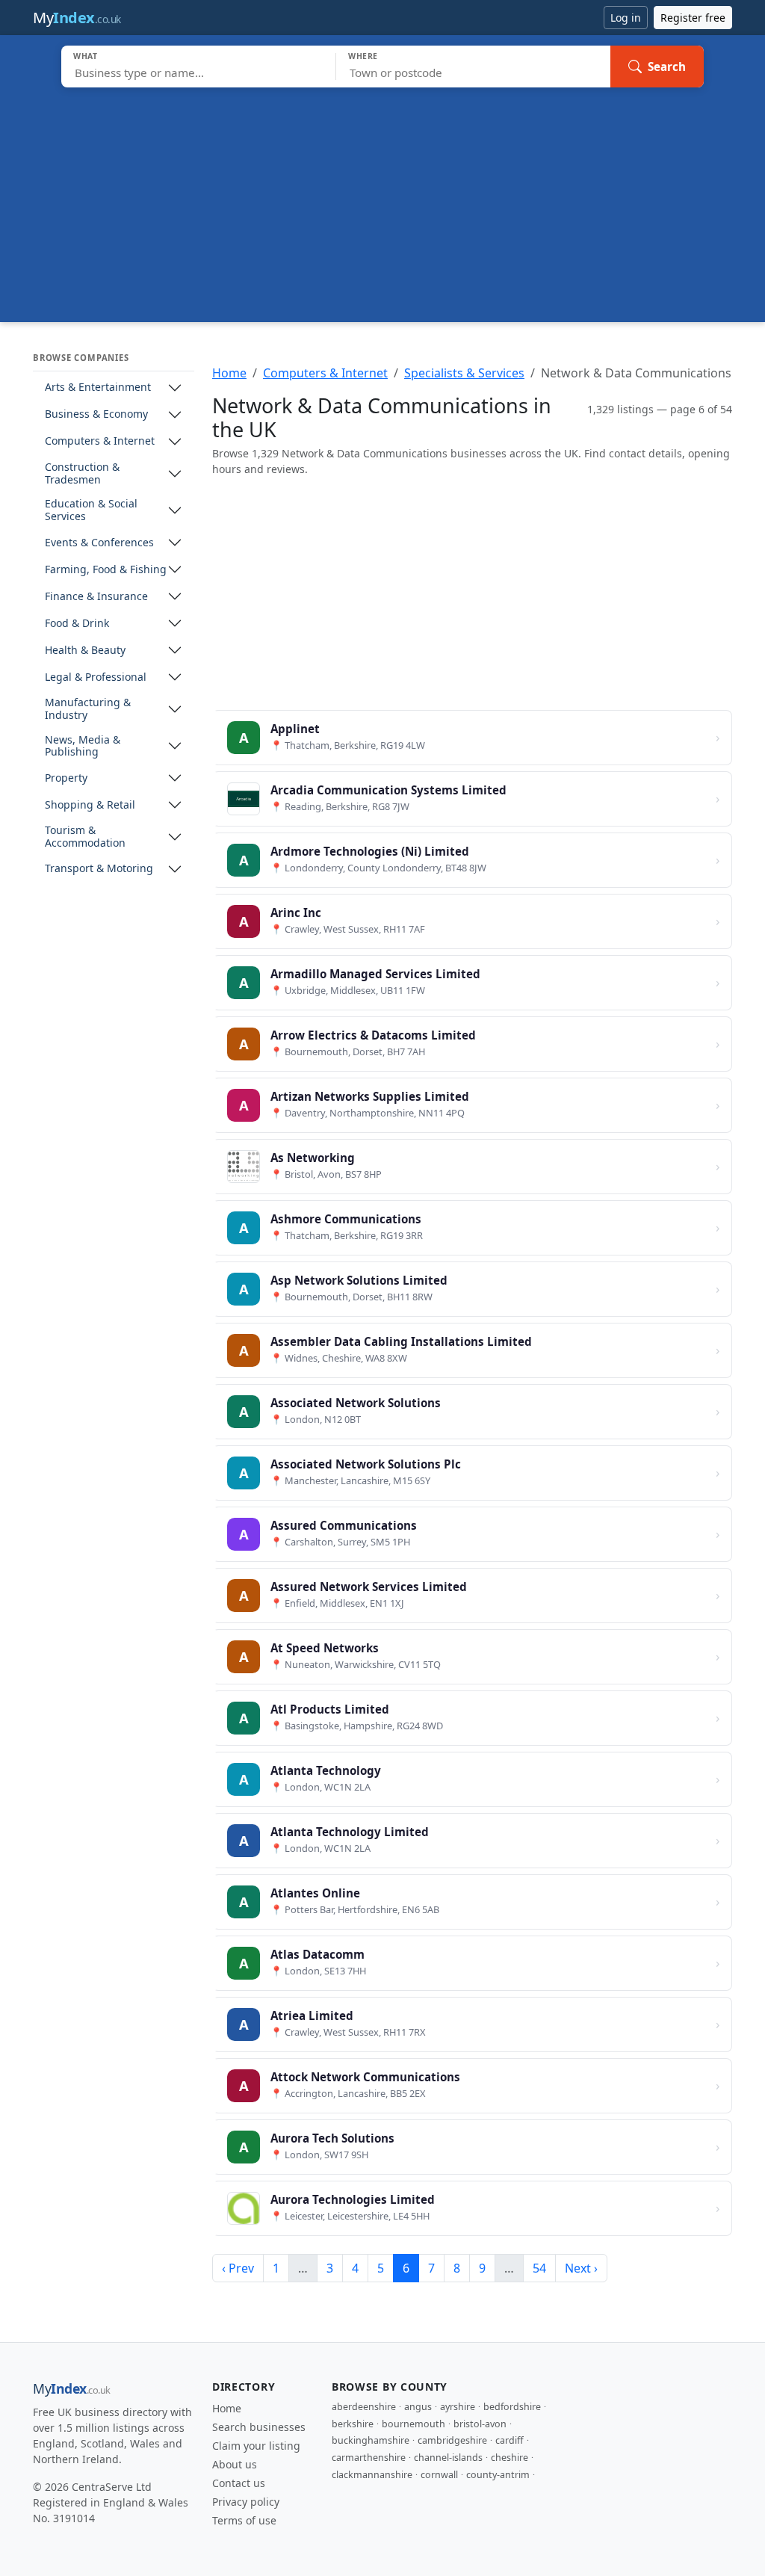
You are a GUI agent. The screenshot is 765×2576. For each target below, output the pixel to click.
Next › (581, 2268)
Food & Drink (77, 624)
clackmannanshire (372, 2475)
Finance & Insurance (96, 597)
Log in (626, 18)
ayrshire (458, 2407)
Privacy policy (246, 2502)
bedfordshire (512, 2407)
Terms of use (244, 2520)
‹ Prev (238, 2268)
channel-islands (448, 2458)
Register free (693, 18)
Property (66, 778)
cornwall (439, 2475)
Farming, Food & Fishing (106, 570)
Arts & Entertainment (98, 387)
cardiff (510, 2440)
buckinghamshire (371, 2440)
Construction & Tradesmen (82, 474)
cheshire (510, 2458)
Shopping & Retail (90, 805)
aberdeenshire (364, 2407)
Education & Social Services (91, 510)
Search (667, 67)
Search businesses (259, 2427)
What (86, 56)
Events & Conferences (99, 543)
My (77, 18)
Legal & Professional (96, 677)
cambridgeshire (452, 2440)
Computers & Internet (100, 441)
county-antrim (498, 2475)
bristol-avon (480, 2424)
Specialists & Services (464, 373)
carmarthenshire (369, 2458)
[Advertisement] (382, 200)
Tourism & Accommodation (85, 837)
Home (229, 373)
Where (363, 56)
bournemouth (414, 2424)
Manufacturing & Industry (88, 709)
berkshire (353, 2424)
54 (539, 2268)
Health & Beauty (85, 651)
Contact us (239, 2483)
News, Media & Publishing (83, 747)
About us (235, 2464)
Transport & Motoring (99, 869)
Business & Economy (96, 414)
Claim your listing (256, 2446)
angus (418, 2407)
